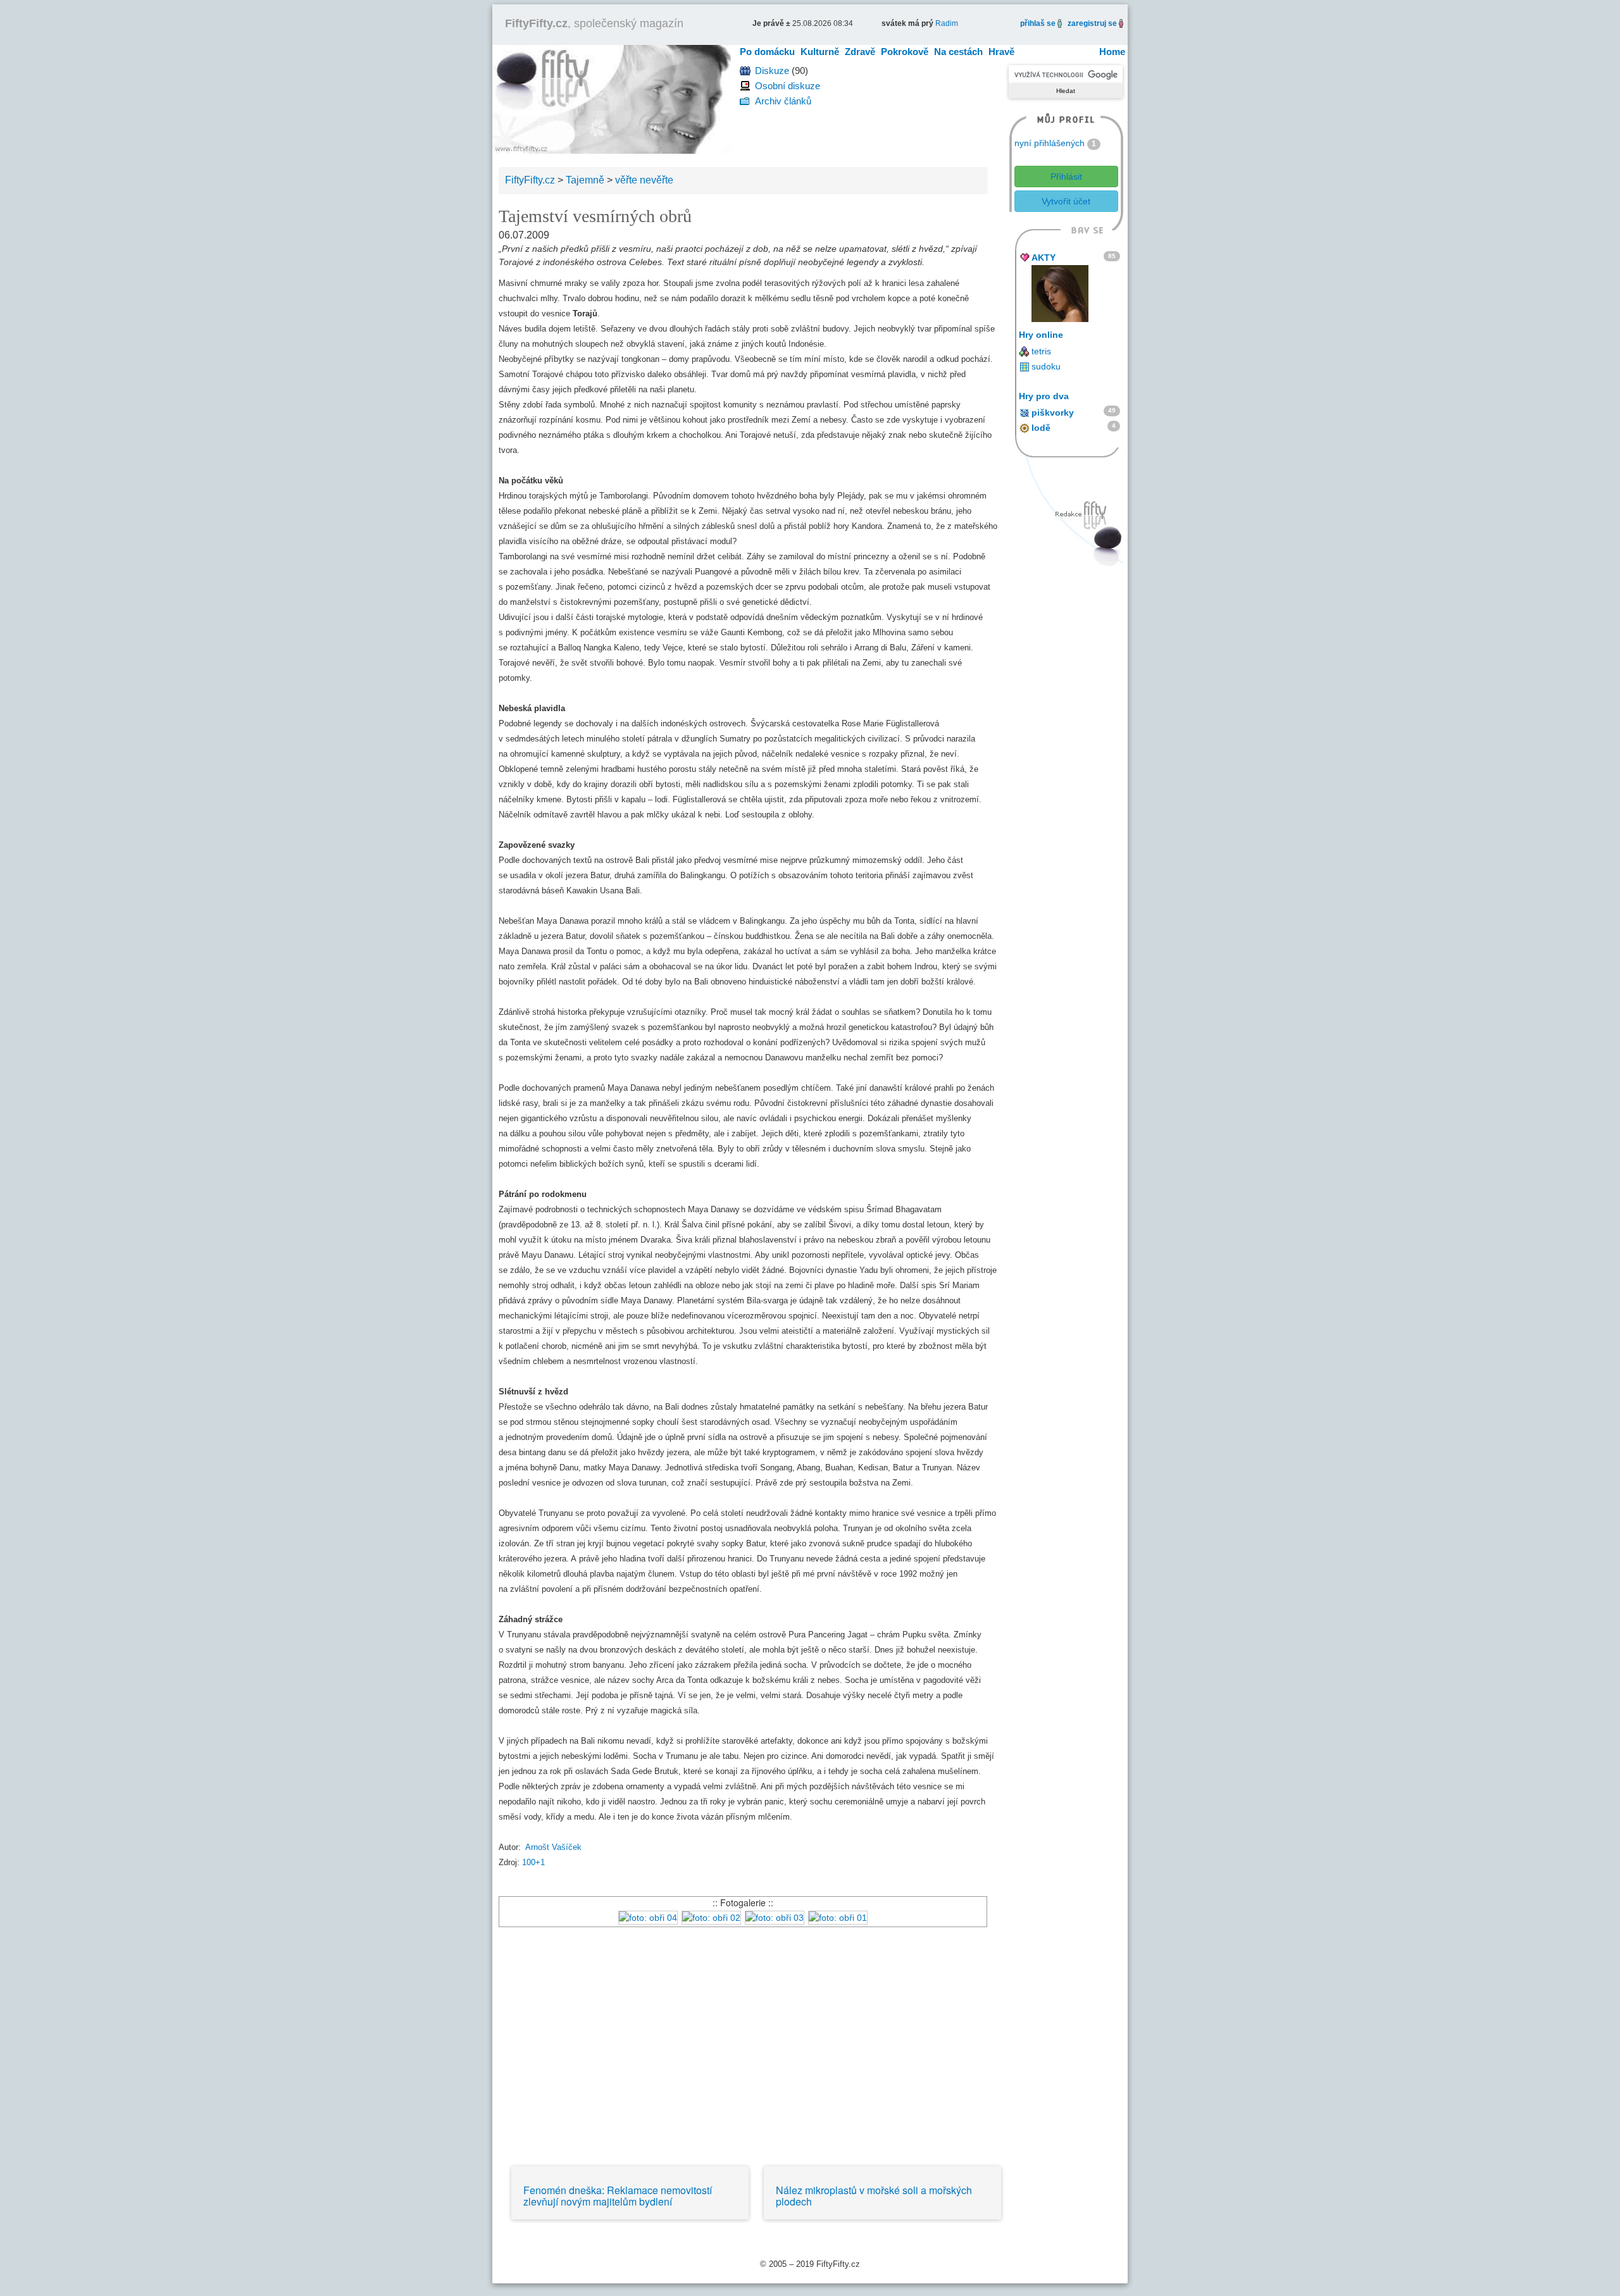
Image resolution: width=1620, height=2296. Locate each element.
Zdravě (860, 52)
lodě (1041, 428)
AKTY (1044, 258)
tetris (1041, 351)
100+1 (533, 1862)
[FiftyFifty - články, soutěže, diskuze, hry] (612, 98)
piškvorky (1053, 413)
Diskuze (772, 71)
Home (1112, 52)
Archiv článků (783, 101)
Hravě (1001, 52)
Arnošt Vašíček (553, 1847)
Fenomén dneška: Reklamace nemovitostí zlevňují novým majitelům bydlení (618, 2196)
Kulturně (820, 52)
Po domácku (767, 52)
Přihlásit (1066, 177)
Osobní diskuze (788, 86)
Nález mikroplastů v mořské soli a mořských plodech (874, 2196)
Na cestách (958, 52)
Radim (947, 23)
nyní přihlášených (1050, 143)
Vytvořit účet (1066, 201)
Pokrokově (905, 52)
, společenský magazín (594, 23)
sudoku (1046, 366)
